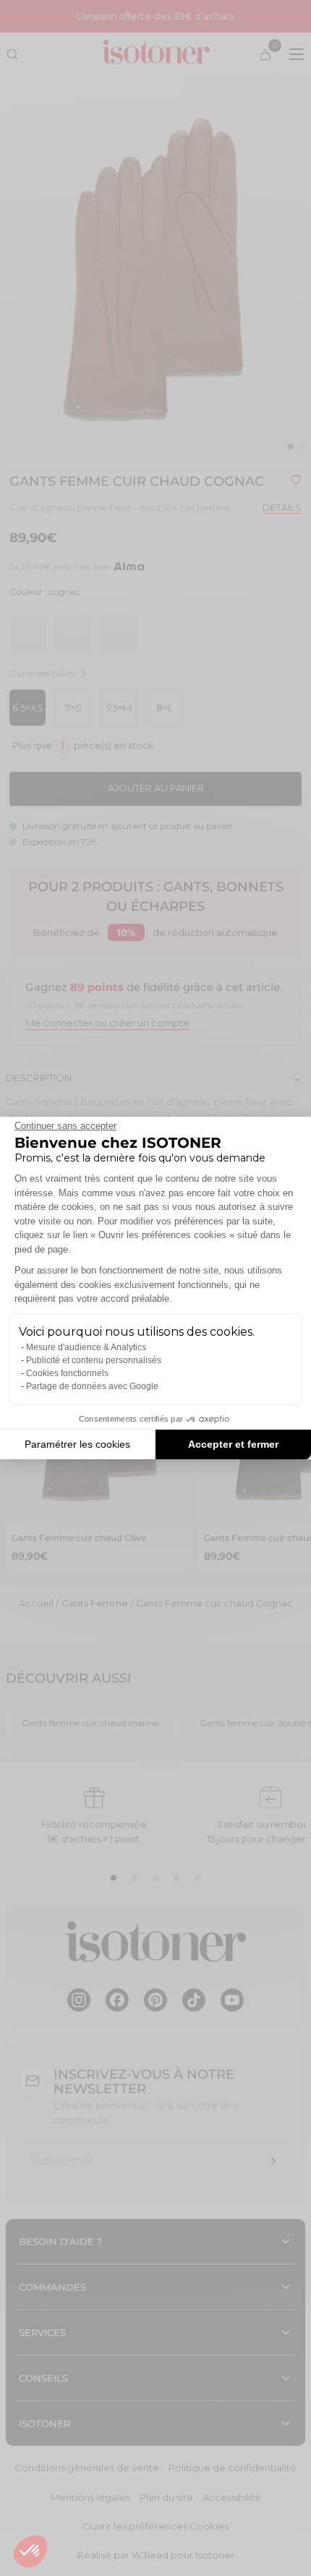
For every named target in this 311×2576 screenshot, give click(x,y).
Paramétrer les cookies (77, 1444)
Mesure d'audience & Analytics (86, 1347)
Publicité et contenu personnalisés (94, 1360)
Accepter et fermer (233, 1444)
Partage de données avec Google (92, 1386)
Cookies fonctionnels (67, 1373)
